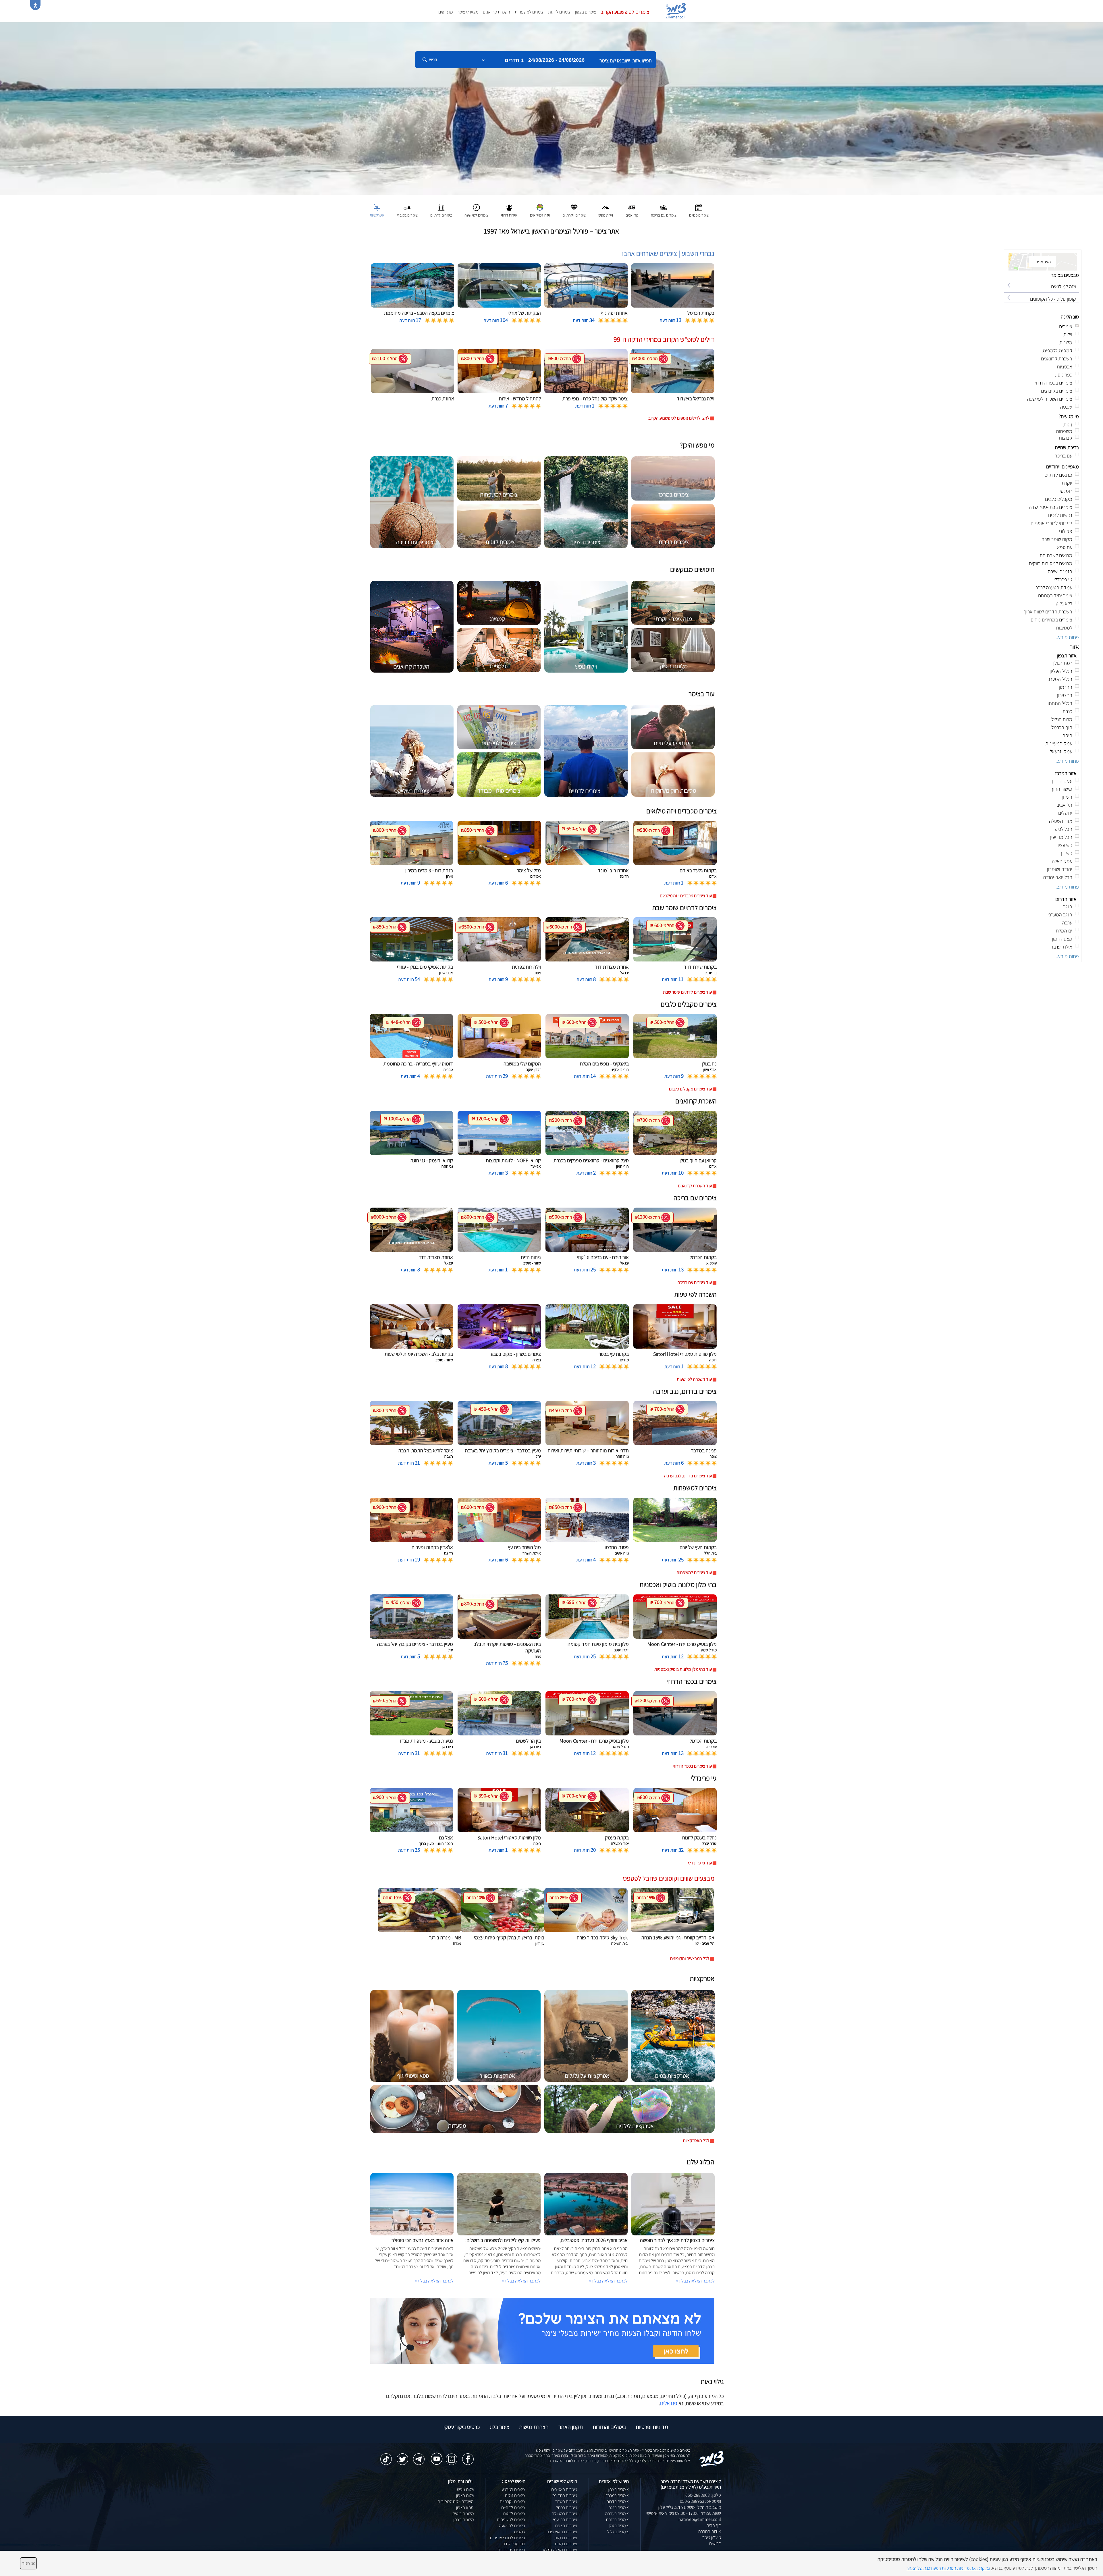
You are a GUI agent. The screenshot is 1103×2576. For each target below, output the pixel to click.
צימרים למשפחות (529, 12)
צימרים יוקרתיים (513, 2501)
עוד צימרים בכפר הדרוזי (692, 1766)
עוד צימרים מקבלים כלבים (690, 1089)
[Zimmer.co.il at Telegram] (419, 2456)
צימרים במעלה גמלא (560, 2550)
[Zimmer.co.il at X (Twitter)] (402, 2456)
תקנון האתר (571, 2427)
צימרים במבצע (513, 2489)
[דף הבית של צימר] (551, 108)
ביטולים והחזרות (609, 2427)
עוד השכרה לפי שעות (694, 1379)
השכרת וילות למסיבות (456, 2501)
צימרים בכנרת (617, 2520)
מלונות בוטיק (463, 2514)
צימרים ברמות (566, 2538)
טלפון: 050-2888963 (703, 2495)
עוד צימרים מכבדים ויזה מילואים (686, 896)
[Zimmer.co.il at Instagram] (452, 2456)
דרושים (715, 2543)
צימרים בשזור (566, 2501)
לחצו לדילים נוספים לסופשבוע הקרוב (679, 418)
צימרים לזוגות (559, 12)
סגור (28, 2563)
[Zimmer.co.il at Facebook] (468, 2456)
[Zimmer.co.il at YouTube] (435, 2455)
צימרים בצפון (586, 12)
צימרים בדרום (618, 2501)
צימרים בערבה (617, 2514)
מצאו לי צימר (468, 12)
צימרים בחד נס (565, 2495)
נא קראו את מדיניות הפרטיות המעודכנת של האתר (948, 2568)
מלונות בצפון (463, 2520)
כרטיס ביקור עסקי (462, 2427)
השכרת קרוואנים (496, 12)
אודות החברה (710, 2531)
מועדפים (446, 12)
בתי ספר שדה (514, 2544)
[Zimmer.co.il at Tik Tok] (386, 2456)
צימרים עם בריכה (512, 2550)
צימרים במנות (566, 2544)
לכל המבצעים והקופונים (690, 1958)
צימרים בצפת (566, 2526)
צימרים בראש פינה (562, 2532)
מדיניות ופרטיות (652, 2427)
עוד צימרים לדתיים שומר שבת (687, 992)
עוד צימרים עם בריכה (695, 1282)
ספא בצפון (465, 2508)
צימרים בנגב (619, 2508)
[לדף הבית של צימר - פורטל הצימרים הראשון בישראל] (712, 2458)
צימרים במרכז (617, 2495)
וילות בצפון (465, 2495)
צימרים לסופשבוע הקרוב (625, 12)
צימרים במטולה (564, 2514)
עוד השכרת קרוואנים (695, 1186)
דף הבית (714, 2525)
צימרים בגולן (619, 2526)
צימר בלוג (499, 2427)
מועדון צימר (712, 2537)
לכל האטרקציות (696, 2140)
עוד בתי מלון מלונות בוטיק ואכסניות (683, 1669)
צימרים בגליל (618, 2532)
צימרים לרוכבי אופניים (508, 2538)
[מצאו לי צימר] (542, 2330)
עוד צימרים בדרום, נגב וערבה (688, 1476)
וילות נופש (465, 2489)
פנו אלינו (669, 2403)
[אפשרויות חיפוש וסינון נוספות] (208, 88)
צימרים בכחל (566, 2508)
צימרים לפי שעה (512, 2526)
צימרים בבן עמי (565, 2520)
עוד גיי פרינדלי (700, 1863)
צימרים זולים (515, 2495)
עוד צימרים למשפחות (694, 1572)
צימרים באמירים (564, 2489)
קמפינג (519, 2532)
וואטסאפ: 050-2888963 (700, 2501)
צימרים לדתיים (513, 2508)
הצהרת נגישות (534, 2427)
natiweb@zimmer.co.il (700, 2519)
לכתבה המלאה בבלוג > (434, 2281)
